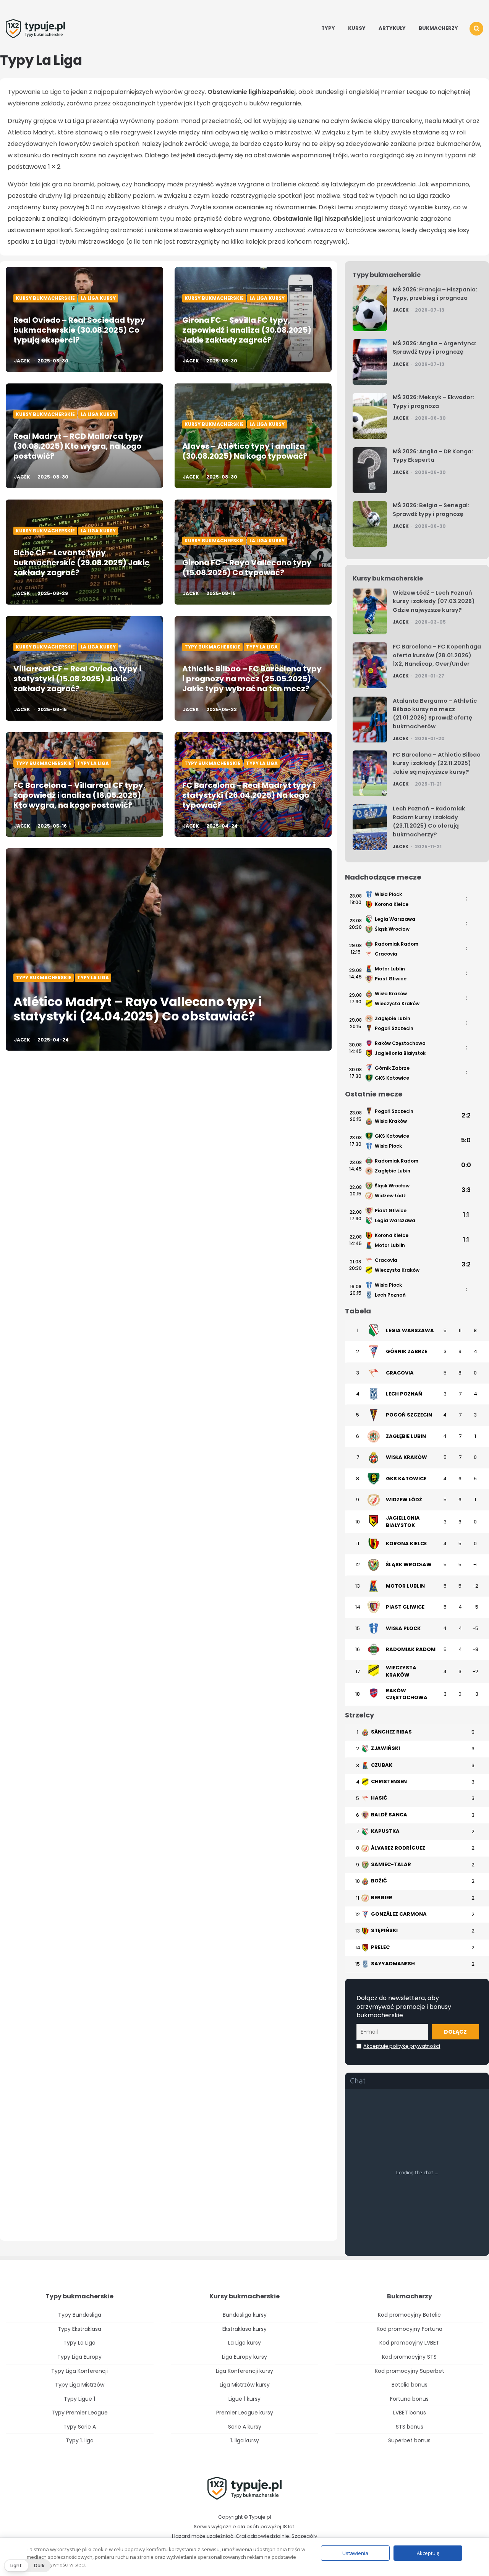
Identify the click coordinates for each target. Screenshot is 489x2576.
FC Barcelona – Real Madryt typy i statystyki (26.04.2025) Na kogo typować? (249, 795)
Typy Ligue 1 (79, 2399)
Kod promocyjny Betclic (409, 2315)
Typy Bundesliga (80, 2315)
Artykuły (392, 28)
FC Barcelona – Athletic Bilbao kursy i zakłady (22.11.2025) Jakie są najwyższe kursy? (437, 763)
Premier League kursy (245, 2413)
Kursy (357, 28)
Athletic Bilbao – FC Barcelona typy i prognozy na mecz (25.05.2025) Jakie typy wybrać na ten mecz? (252, 679)
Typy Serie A (80, 2427)
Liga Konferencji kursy (244, 2371)
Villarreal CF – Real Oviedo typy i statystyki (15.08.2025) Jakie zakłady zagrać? (77, 679)
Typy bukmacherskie (212, 647)
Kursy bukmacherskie (45, 298)
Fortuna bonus (409, 2399)
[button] (27, 2566)
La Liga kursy (98, 298)
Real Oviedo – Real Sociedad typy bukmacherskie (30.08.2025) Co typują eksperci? (79, 330)
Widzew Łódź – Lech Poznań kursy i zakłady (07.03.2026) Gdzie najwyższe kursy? (434, 601)
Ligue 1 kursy (244, 2399)
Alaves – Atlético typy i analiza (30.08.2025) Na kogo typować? (245, 451)
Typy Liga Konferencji (79, 2371)
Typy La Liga (262, 647)
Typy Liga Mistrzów (80, 2385)
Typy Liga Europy (79, 2357)
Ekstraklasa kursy (244, 2329)
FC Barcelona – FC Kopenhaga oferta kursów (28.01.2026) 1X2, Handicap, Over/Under (437, 655)
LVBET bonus (410, 2413)
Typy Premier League (80, 2413)
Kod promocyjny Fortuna (410, 2329)
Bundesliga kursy (245, 2315)
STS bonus (410, 2427)
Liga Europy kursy (244, 2357)
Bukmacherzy (438, 28)
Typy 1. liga (80, 2440)
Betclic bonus (410, 2385)
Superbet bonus (409, 2440)
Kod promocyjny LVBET (409, 2343)
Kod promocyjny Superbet (410, 2371)
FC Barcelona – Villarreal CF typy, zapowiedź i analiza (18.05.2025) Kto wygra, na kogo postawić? (79, 795)
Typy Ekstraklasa (79, 2329)
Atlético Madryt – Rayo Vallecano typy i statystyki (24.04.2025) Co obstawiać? (138, 1009)
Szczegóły (304, 2536)
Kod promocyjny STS (409, 2357)
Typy (328, 28)
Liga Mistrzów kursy (245, 2385)
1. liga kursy (245, 2440)
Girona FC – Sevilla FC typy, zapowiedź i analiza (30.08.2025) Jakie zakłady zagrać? (247, 330)
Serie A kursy (245, 2427)
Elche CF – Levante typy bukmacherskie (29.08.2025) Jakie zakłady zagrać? (81, 563)
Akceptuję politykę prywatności (402, 2046)
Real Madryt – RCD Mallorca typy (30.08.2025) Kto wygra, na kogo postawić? (78, 446)
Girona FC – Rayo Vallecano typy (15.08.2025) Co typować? (247, 568)
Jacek (22, 361)
